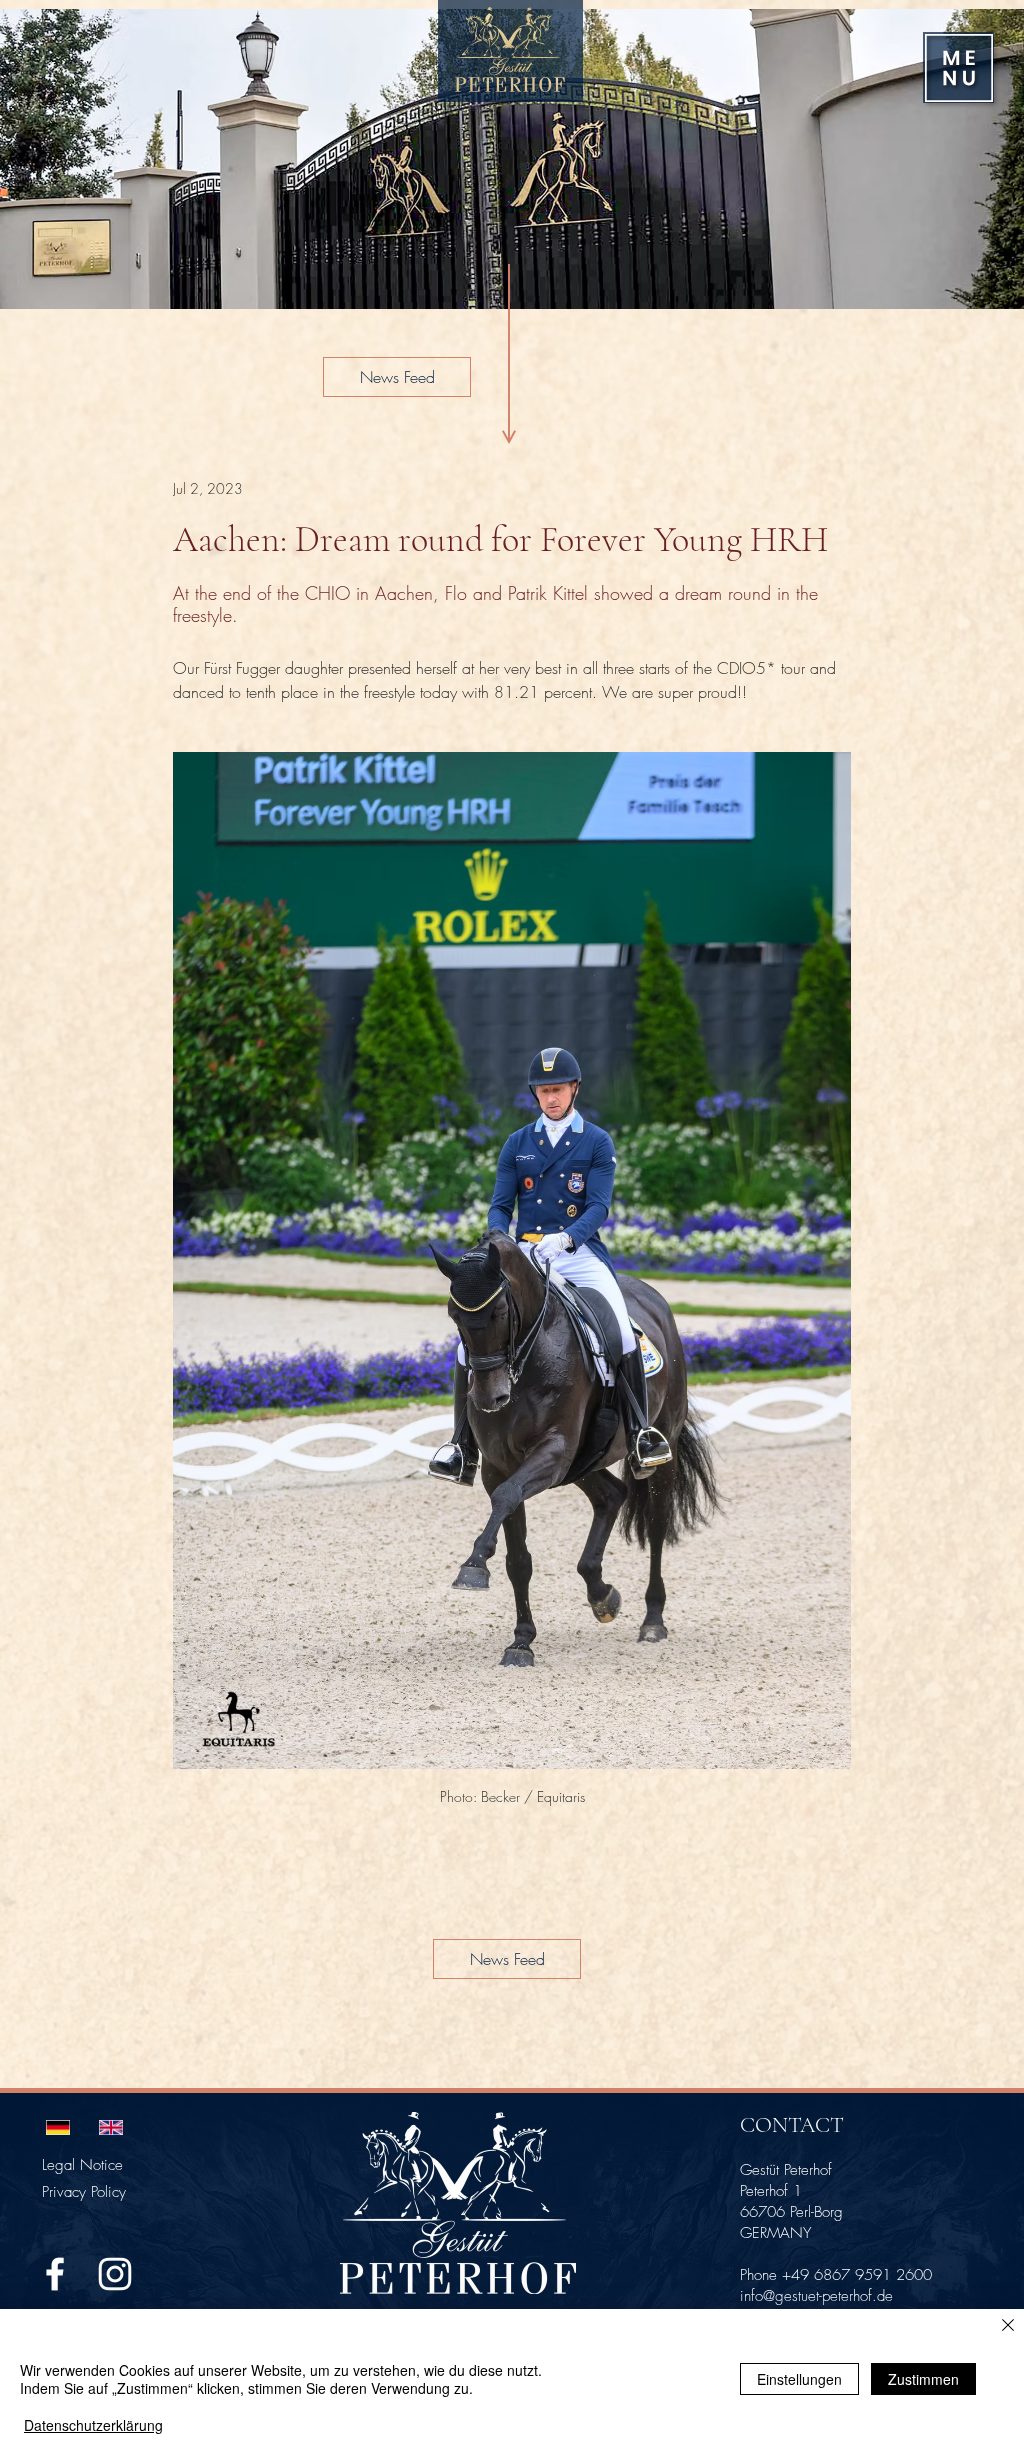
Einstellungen (799, 2379)
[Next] (982, 159)
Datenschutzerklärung (93, 2425)
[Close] (1008, 2327)
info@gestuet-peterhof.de (816, 2296)
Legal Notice (82, 2165)
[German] (58, 2127)
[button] (959, 68)
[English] (110, 2127)
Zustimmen (923, 2379)
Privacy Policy (84, 2192)
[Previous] (42, 159)
